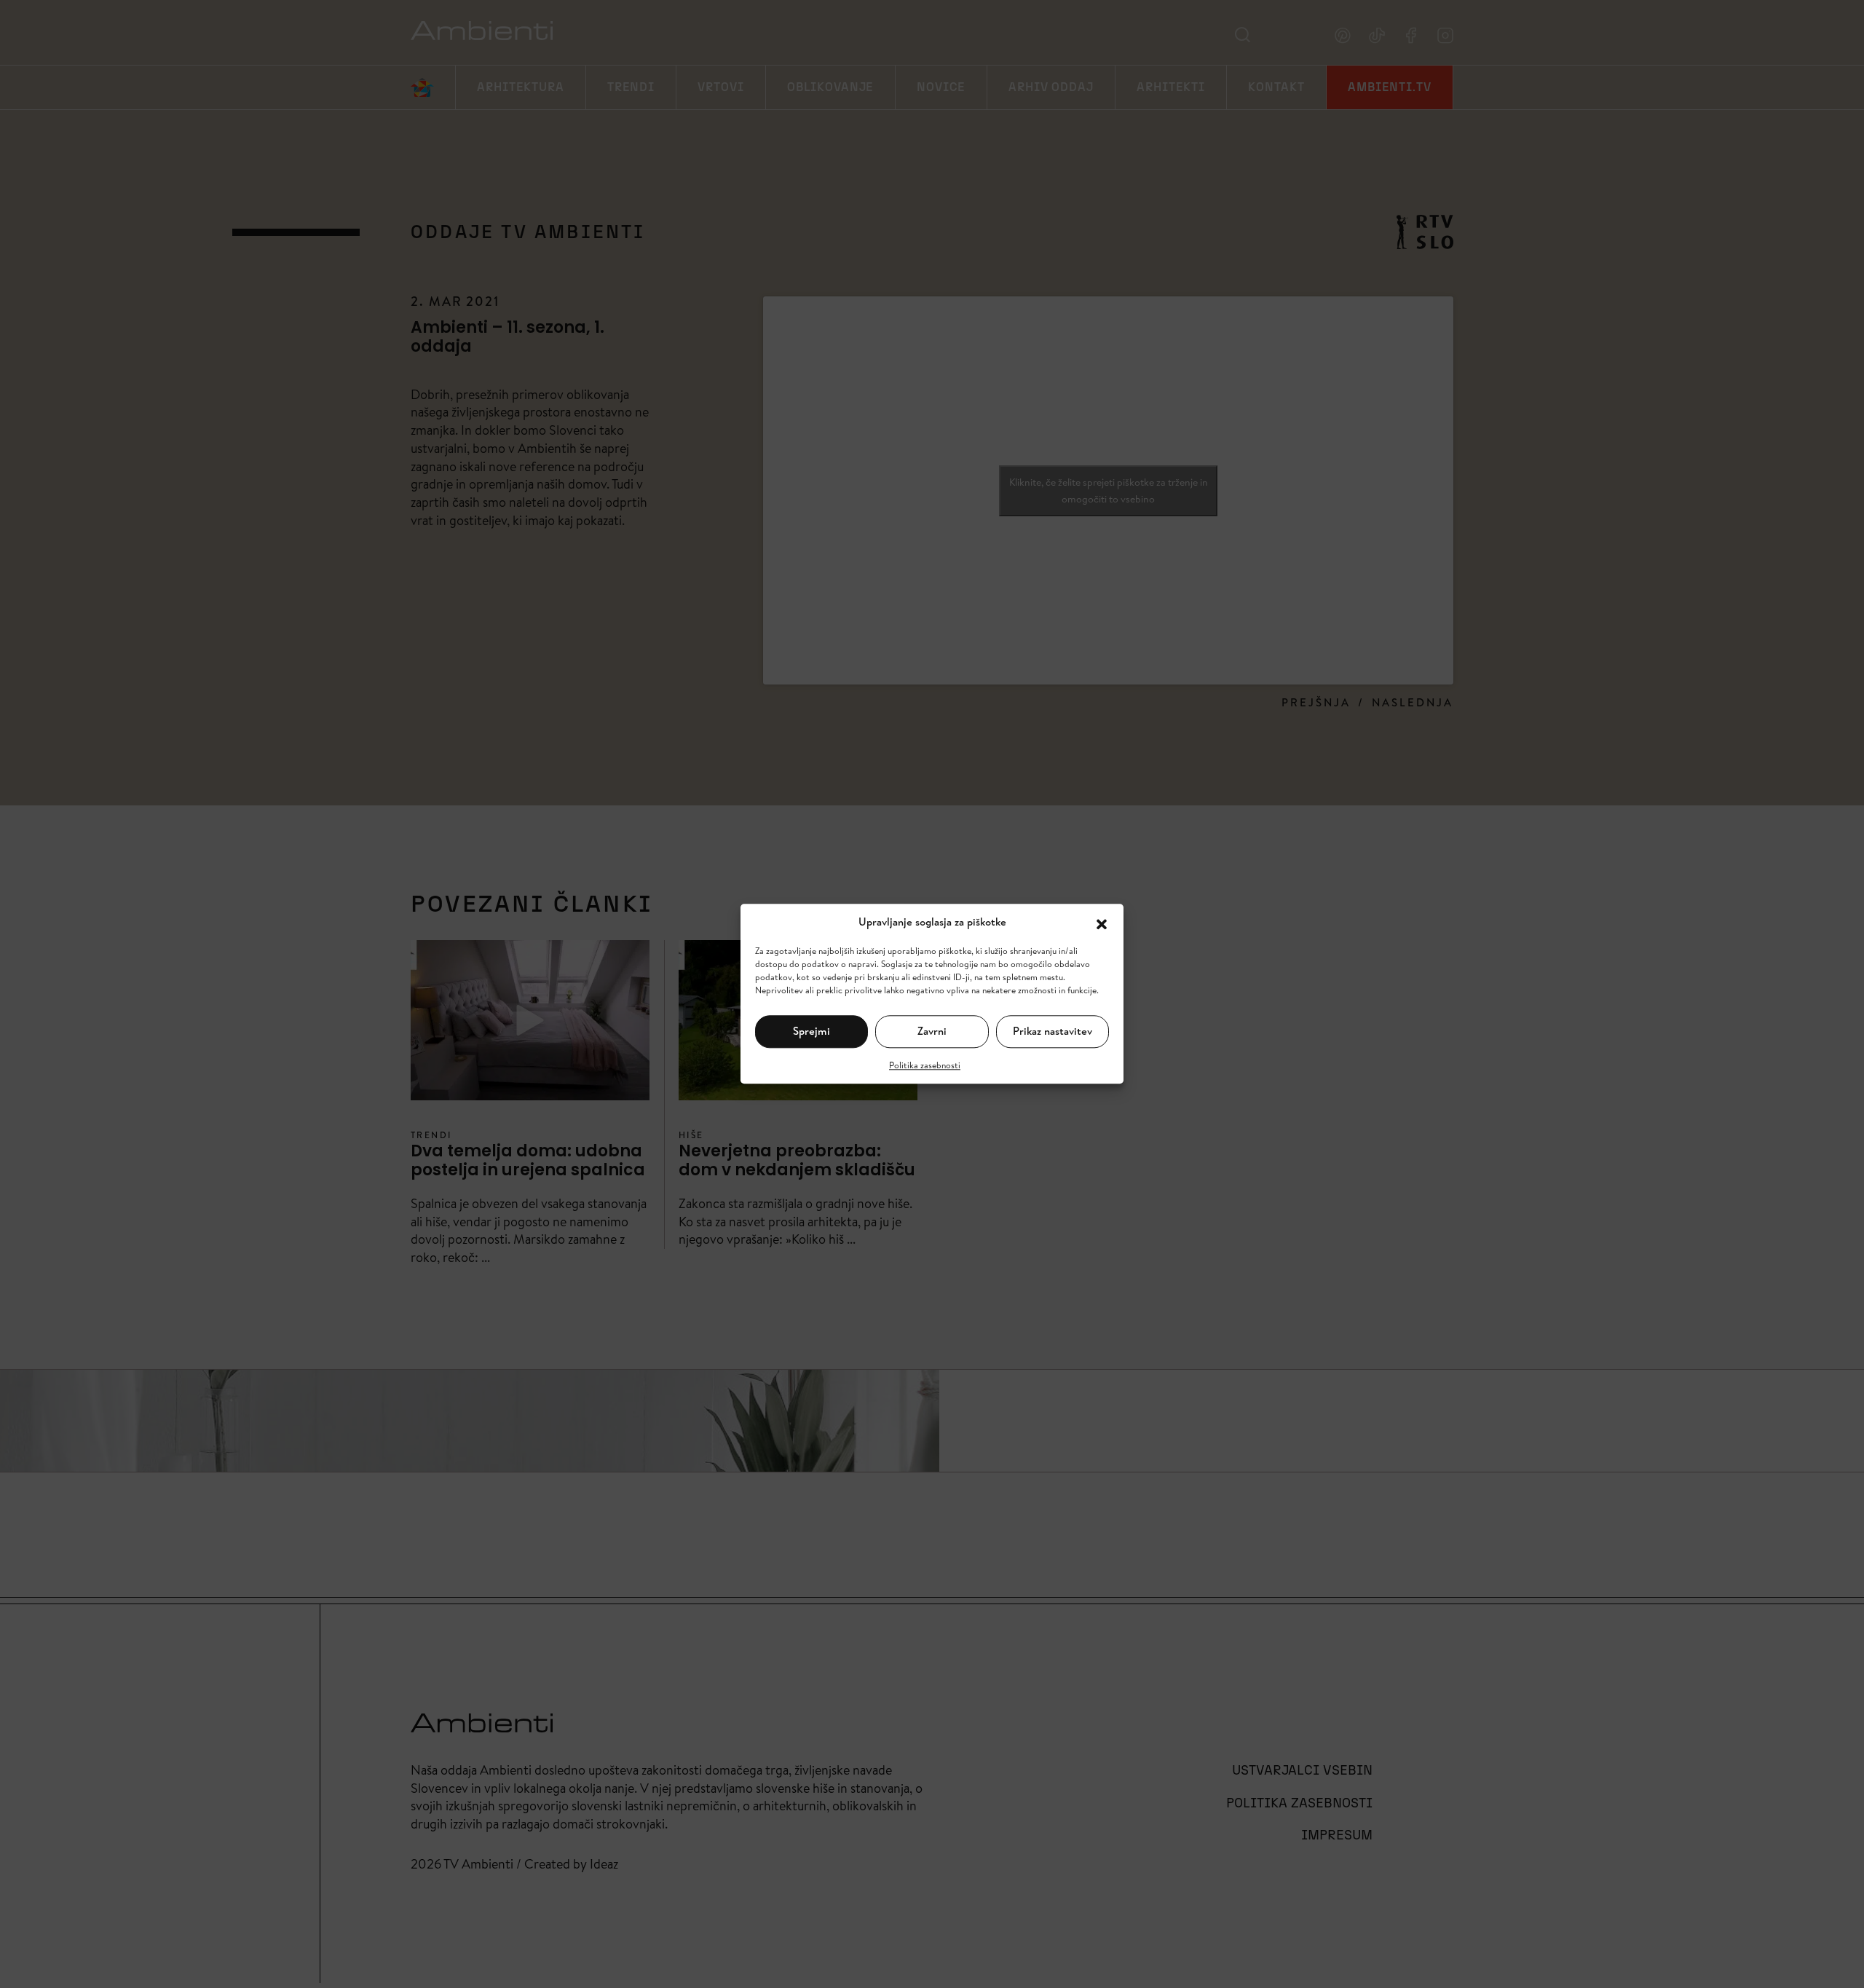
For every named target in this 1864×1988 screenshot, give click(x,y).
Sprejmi (811, 1031)
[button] (1102, 923)
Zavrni (932, 1031)
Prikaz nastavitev (1053, 1031)
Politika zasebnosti (925, 1065)
